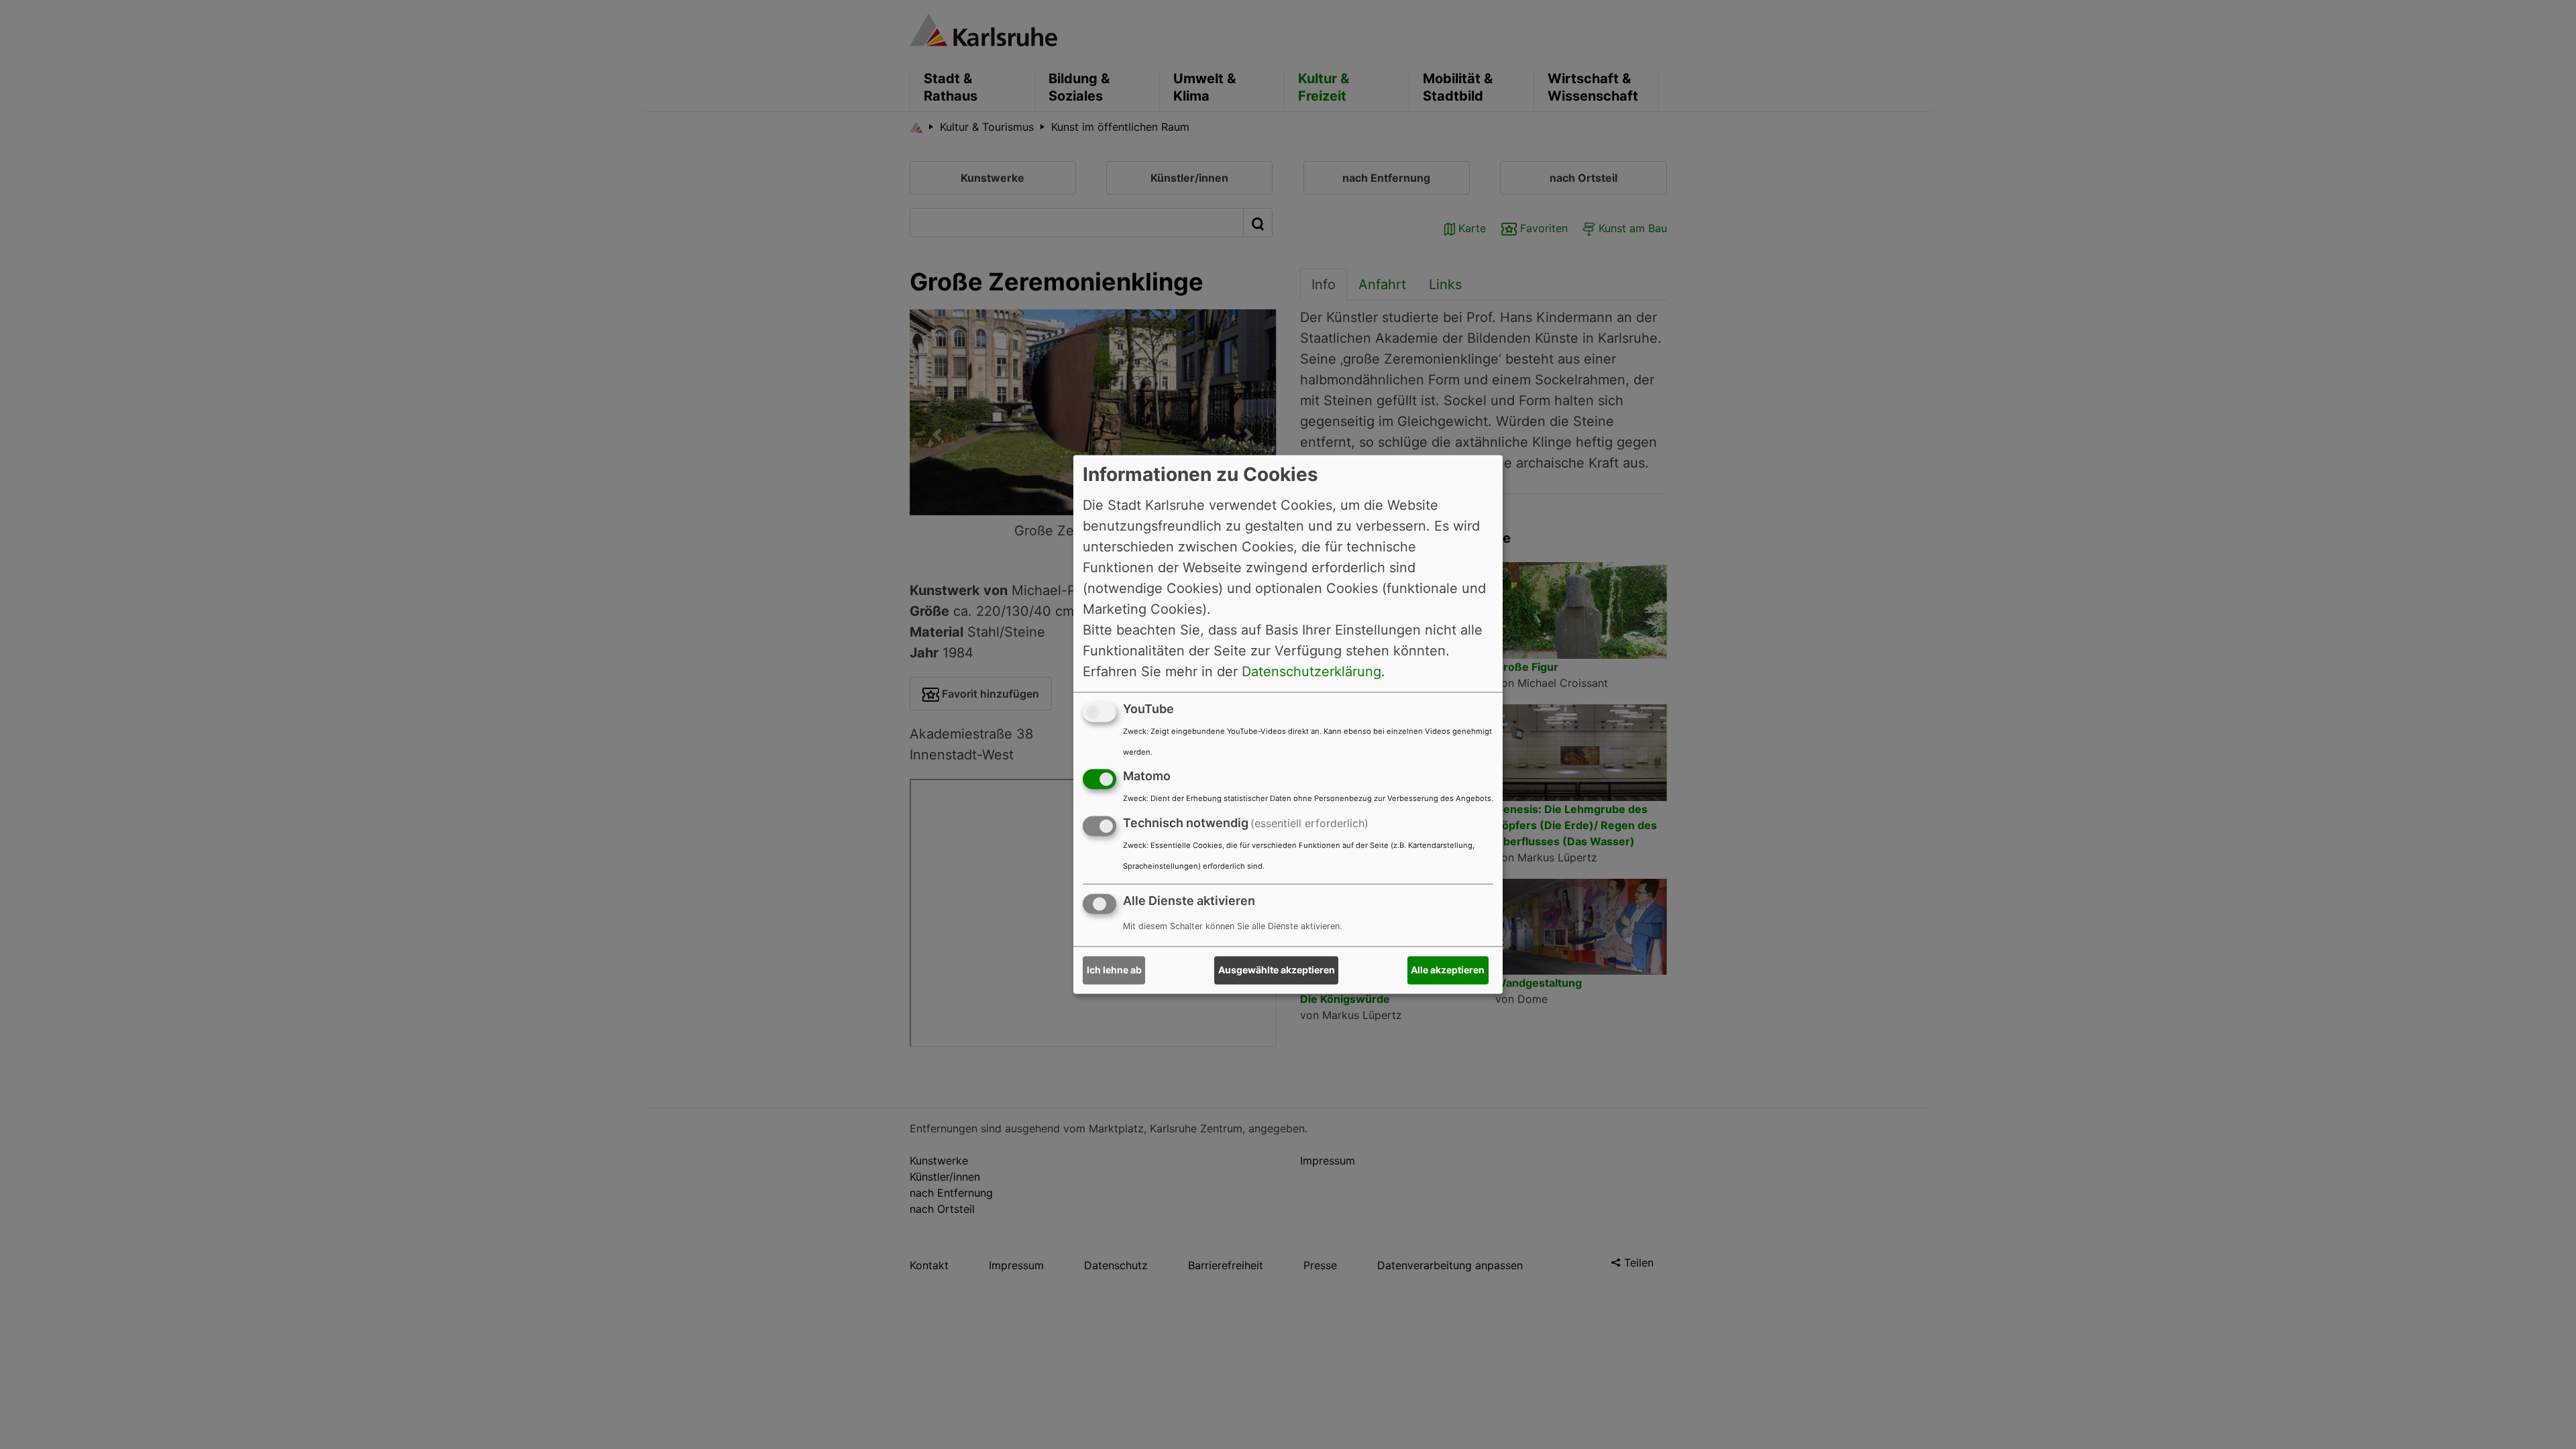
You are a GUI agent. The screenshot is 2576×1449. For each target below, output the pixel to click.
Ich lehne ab (1114, 970)
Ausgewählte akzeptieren (1277, 970)
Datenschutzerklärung (1311, 672)
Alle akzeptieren (1448, 970)
